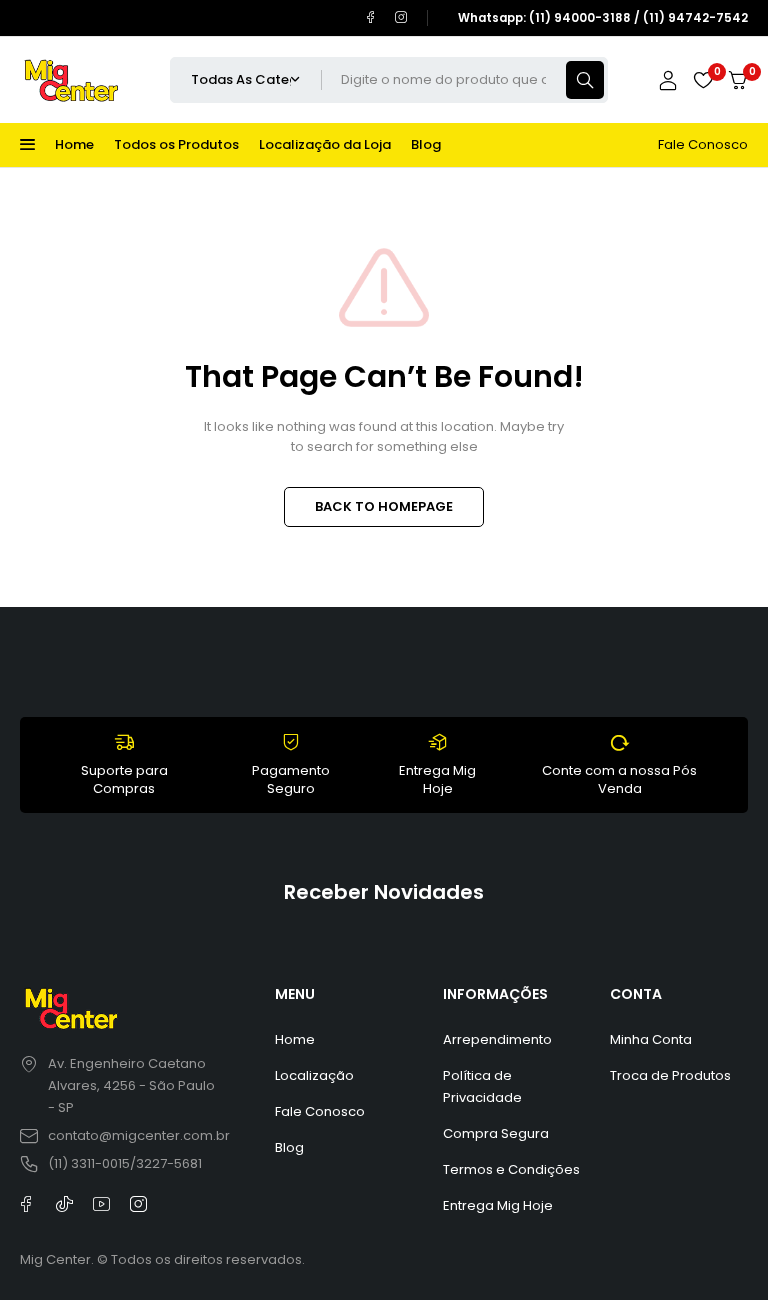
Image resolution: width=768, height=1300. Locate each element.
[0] (738, 80)
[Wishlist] (703, 80)
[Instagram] (401, 17)
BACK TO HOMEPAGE (384, 506)
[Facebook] (370, 17)
